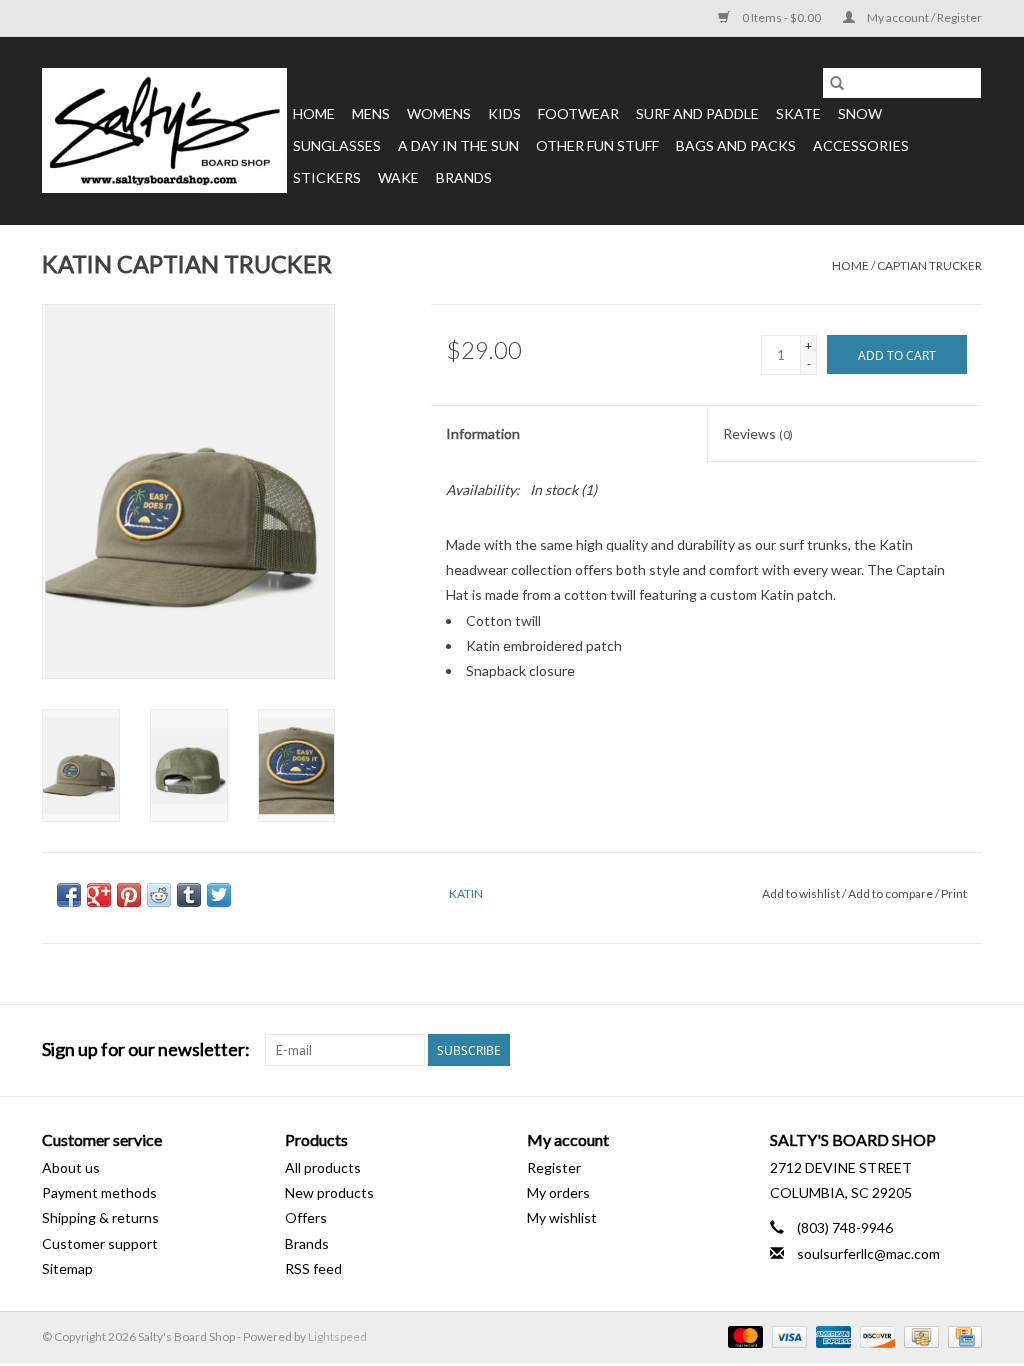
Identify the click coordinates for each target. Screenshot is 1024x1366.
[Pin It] (129, 895)
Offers (306, 1217)
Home (314, 113)
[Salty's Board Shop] (164, 130)
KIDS (504, 113)
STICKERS (327, 177)
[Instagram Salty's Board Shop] (966, 1050)
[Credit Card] (961, 1335)
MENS (371, 113)
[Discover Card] (875, 1335)
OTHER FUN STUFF (597, 145)
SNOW (860, 113)
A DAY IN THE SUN (458, 145)
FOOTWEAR (578, 113)
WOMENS (439, 113)
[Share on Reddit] (159, 895)
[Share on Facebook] (69, 895)
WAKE (398, 177)
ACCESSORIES (861, 145)
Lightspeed (337, 1336)
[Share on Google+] (99, 895)
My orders (558, 1192)
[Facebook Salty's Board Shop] (931, 1050)
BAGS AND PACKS (736, 145)
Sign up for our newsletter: (146, 1049)
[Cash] (918, 1335)
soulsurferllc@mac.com (868, 1253)
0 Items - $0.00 (781, 17)
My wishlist (562, 1217)
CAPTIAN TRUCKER (929, 265)
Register (554, 1167)
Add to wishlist (802, 893)
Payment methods (99, 1192)
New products (329, 1192)
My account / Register (923, 17)
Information (483, 433)
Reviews (758, 433)
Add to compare (891, 893)
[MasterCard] (743, 1335)
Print (954, 893)
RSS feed (313, 1268)
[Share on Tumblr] (189, 895)
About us (71, 1167)
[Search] (837, 83)
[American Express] (831, 1335)
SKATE (798, 113)
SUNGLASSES (337, 145)
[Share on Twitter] (219, 895)
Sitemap (67, 1268)
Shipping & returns (100, 1217)
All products (323, 1167)
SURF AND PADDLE (697, 113)
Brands (464, 177)
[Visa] (787, 1335)
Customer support (100, 1243)
